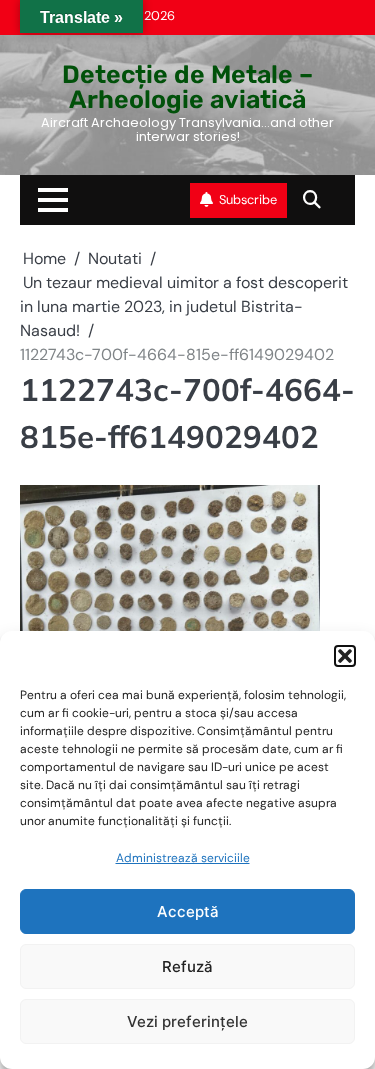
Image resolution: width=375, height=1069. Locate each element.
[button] (345, 656)
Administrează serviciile (183, 858)
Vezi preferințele (187, 1021)
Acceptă (188, 911)
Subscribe (248, 199)
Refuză (187, 966)
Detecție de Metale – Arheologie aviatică (187, 87)
